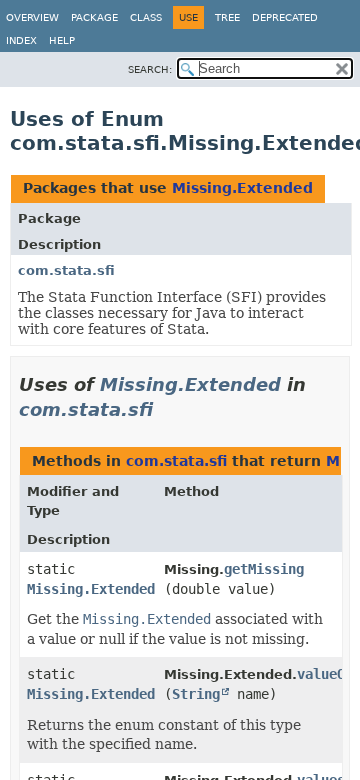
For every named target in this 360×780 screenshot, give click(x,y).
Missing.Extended (242, 188)
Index (21, 40)
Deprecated (285, 17)
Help (62, 40)
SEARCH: (150, 69)
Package (94, 17)
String (196, 694)
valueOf (325, 674)
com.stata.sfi (66, 270)
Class (146, 17)
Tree (227, 17)
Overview (32, 17)
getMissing (264, 569)
